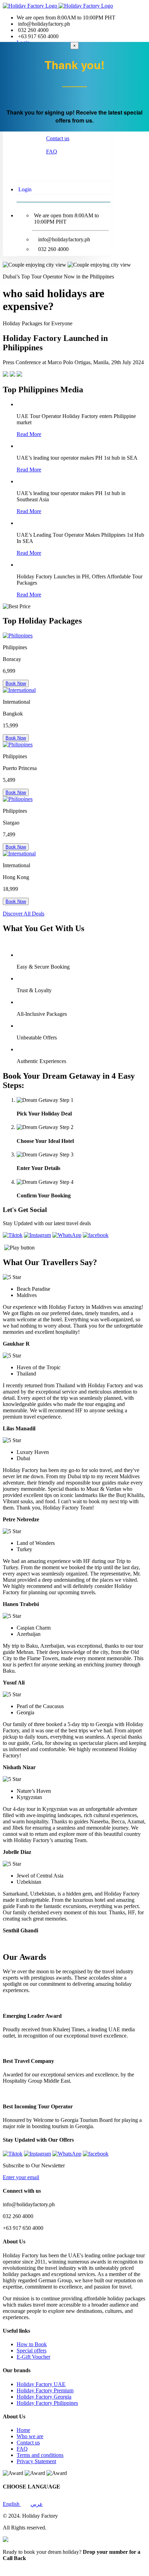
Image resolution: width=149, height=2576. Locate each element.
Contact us (58, 138)
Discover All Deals (24, 914)
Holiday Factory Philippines (47, 2403)
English (12, 2504)
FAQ (52, 152)
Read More (29, 434)
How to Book (32, 2344)
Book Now (16, 683)
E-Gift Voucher (33, 2357)
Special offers (32, 2351)
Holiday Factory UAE (41, 2384)
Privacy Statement (36, 2461)
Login (25, 189)
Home (23, 2430)
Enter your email (21, 2177)
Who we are (30, 2436)
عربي (37, 2504)
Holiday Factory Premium (45, 2390)
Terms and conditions (40, 2455)
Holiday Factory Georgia (44, 2397)
